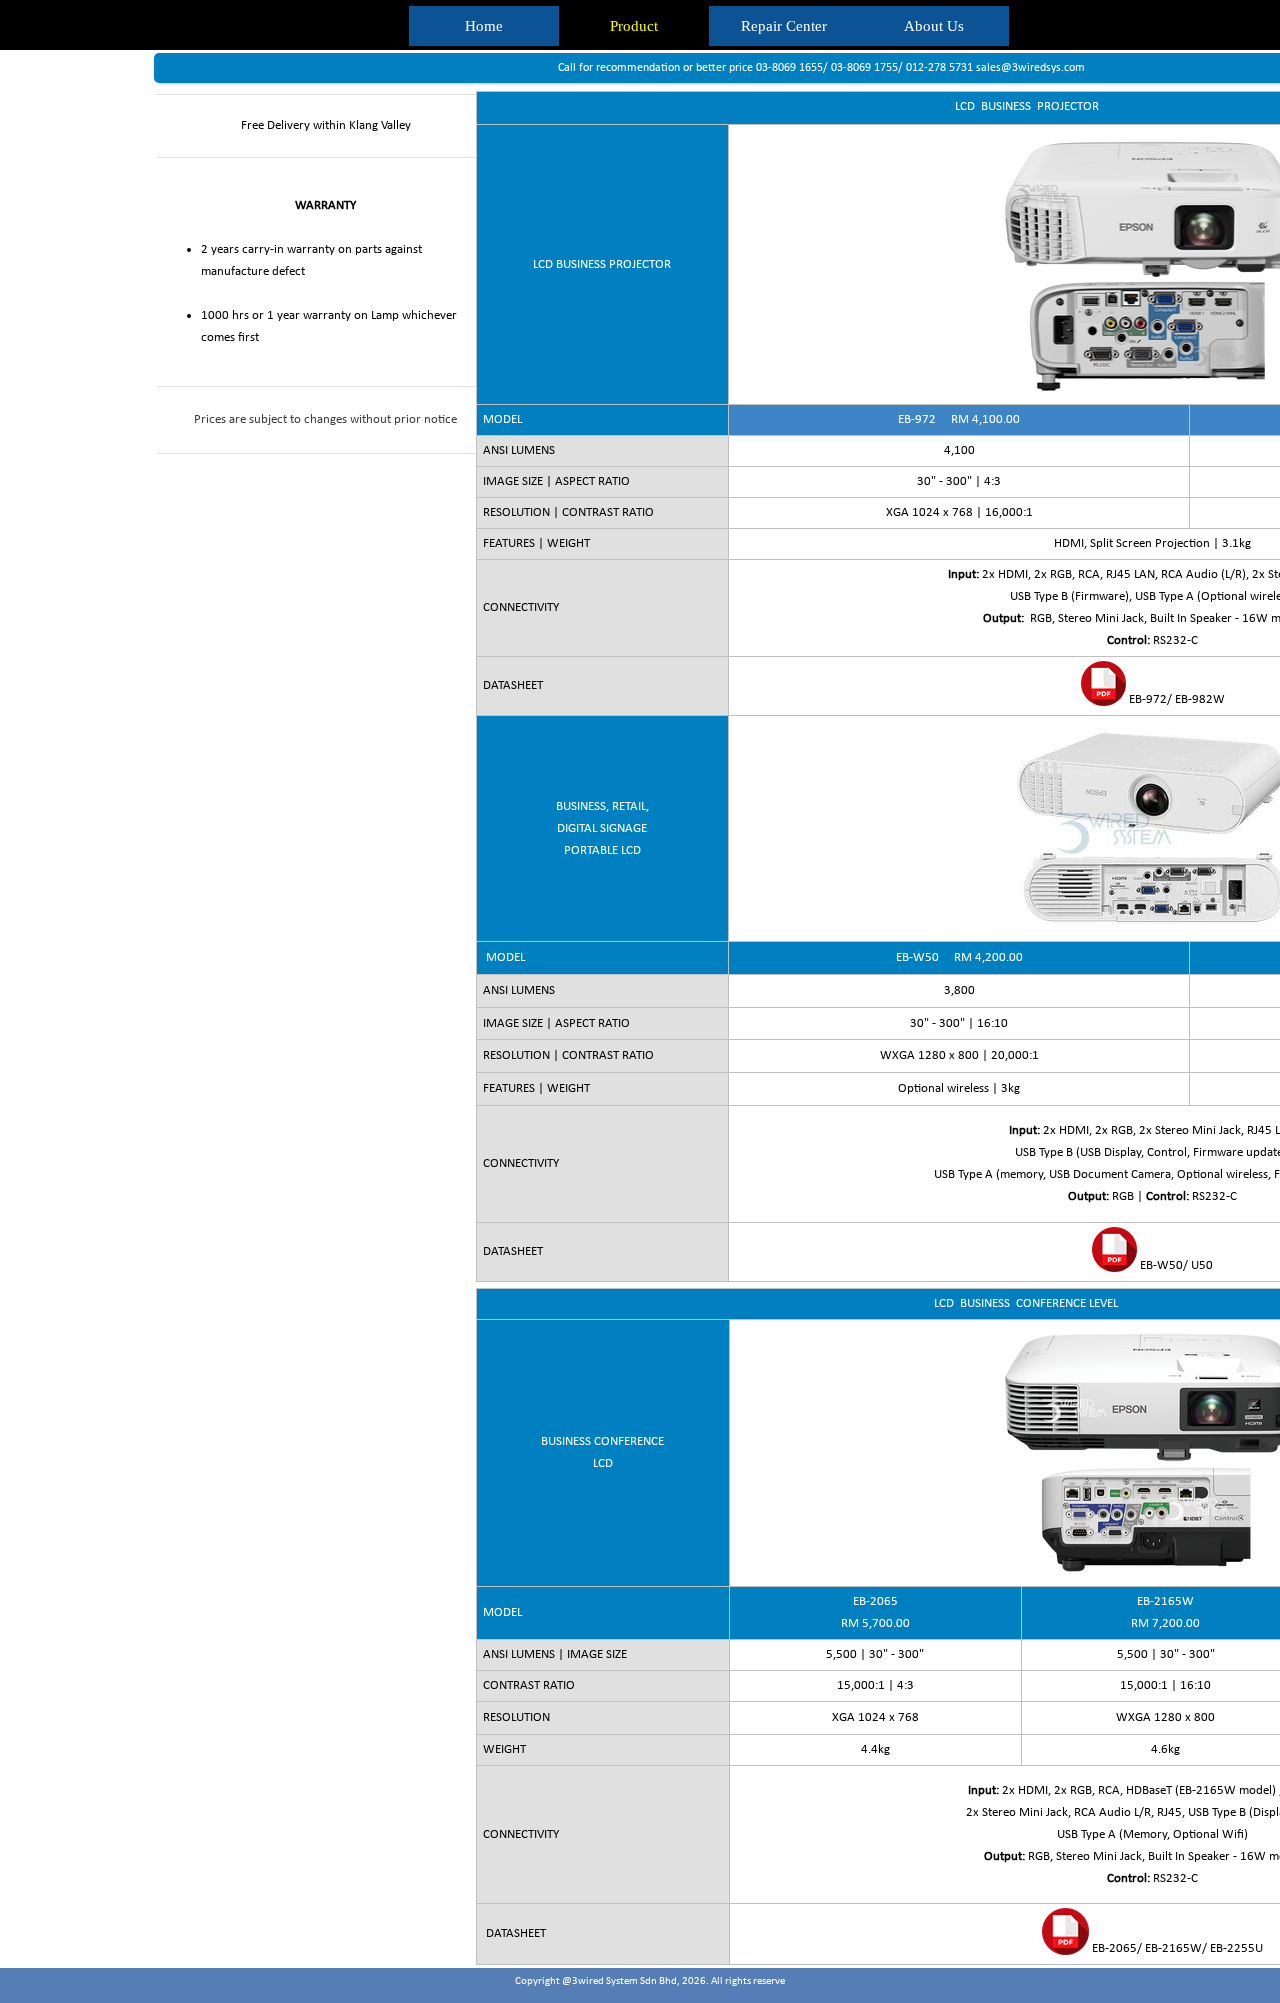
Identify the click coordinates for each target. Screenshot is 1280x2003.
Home (484, 26)
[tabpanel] (312, 274)
